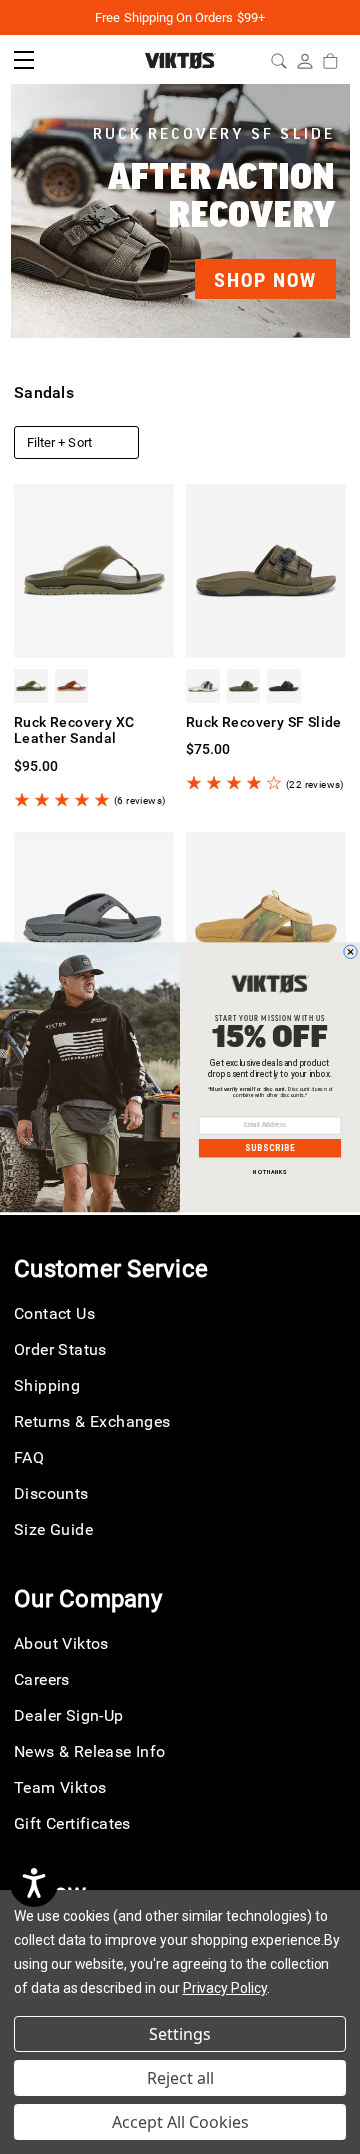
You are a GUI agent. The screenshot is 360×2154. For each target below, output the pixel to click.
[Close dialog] (351, 952)
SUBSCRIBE (270, 1147)
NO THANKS (269, 1172)
